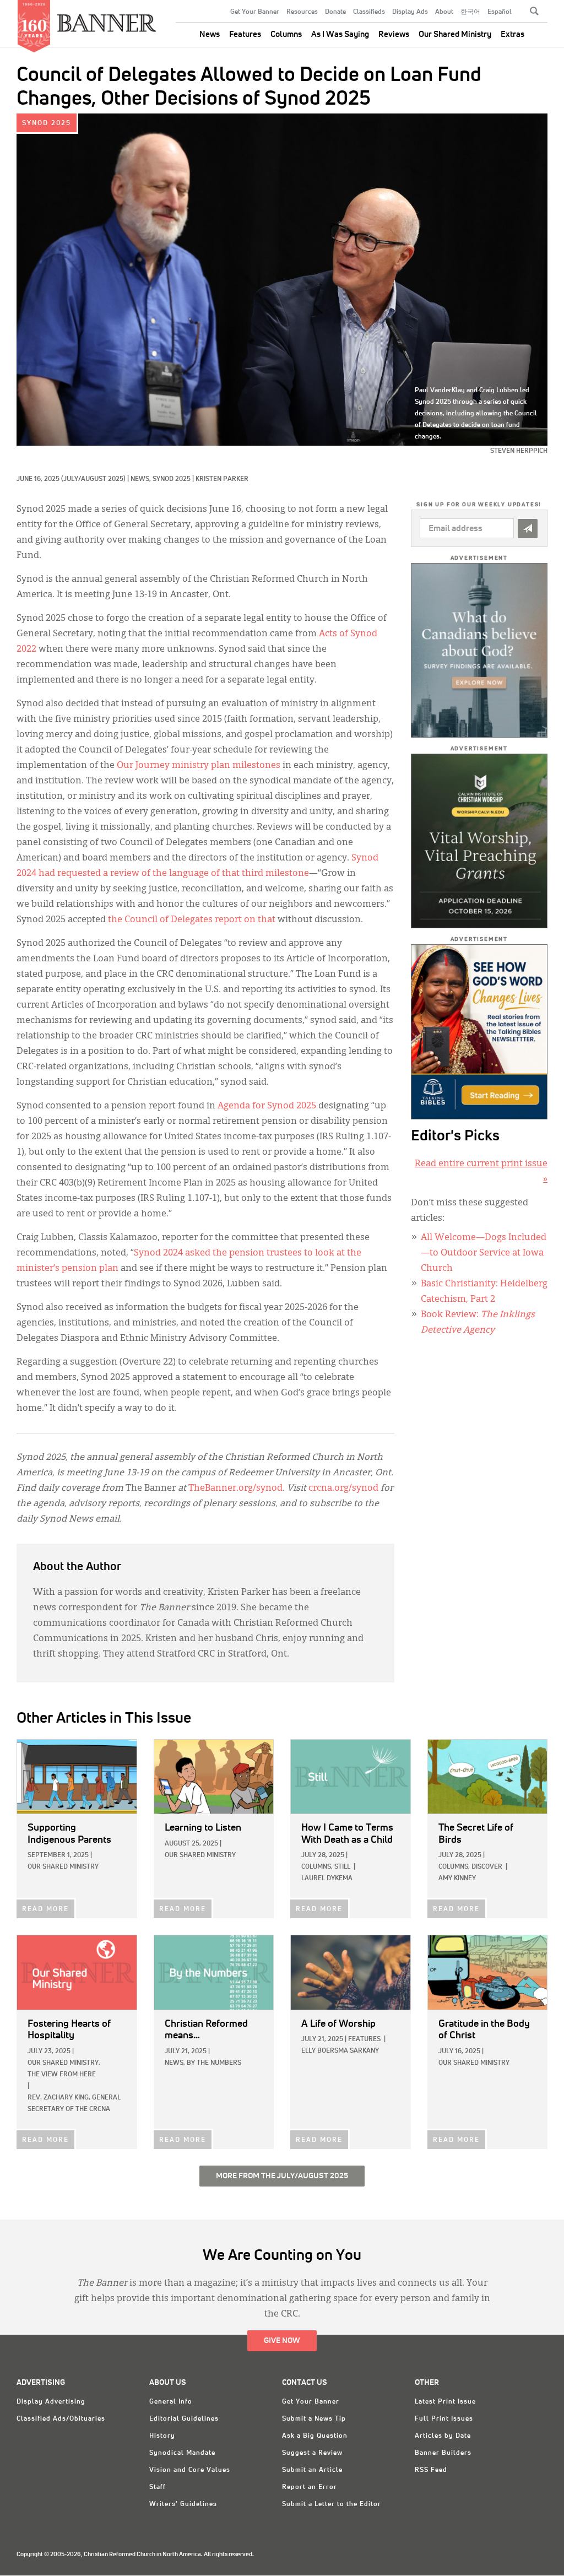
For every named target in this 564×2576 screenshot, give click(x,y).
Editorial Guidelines (184, 2419)
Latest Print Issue (445, 2402)
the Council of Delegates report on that (192, 920)
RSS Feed (431, 2470)
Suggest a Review (312, 2453)
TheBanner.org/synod (235, 1489)
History (162, 2436)
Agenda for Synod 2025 (266, 1106)
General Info (171, 2402)
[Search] (534, 11)
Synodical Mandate (182, 2453)
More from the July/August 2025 (282, 2176)
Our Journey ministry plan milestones (199, 766)
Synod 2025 (47, 123)
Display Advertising (51, 2402)
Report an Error (310, 2487)
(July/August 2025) (93, 479)
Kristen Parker (222, 479)
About (444, 12)
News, (142, 479)
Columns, (317, 1867)
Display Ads (410, 12)
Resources (302, 12)
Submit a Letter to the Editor (332, 2504)
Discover (487, 1867)
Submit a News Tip (314, 2419)
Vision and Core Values (190, 2470)
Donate (335, 12)
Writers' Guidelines (183, 2504)
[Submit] (528, 529)
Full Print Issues (444, 2419)
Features (245, 34)
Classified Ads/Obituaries (61, 2419)
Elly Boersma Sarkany (340, 2051)
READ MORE (45, 1909)
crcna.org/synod (343, 1489)
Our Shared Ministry (455, 34)
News (210, 34)
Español (500, 12)
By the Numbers (214, 2063)
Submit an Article (312, 2470)
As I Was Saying (340, 34)
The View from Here (62, 2075)
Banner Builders (443, 2453)
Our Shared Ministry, (64, 2063)
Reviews (394, 34)
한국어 (470, 12)
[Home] (107, 18)
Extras (513, 34)
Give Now (282, 2341)
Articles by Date (443, 2436)
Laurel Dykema (327, 1879)
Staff (158, 2487)
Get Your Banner (255, 12)
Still (342, 1867)
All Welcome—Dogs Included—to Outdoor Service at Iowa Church (484, 1253)
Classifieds (369, 12)
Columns (286, 34)
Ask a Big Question (315, 2436)
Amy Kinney (457, 1879)
